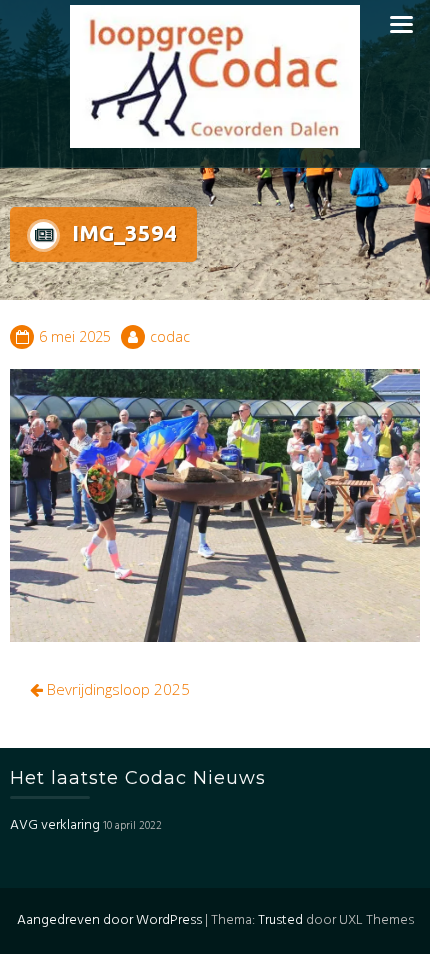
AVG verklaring (55, 825)
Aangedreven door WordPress (109, 920)
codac (170, 336)
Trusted (280, 920)
